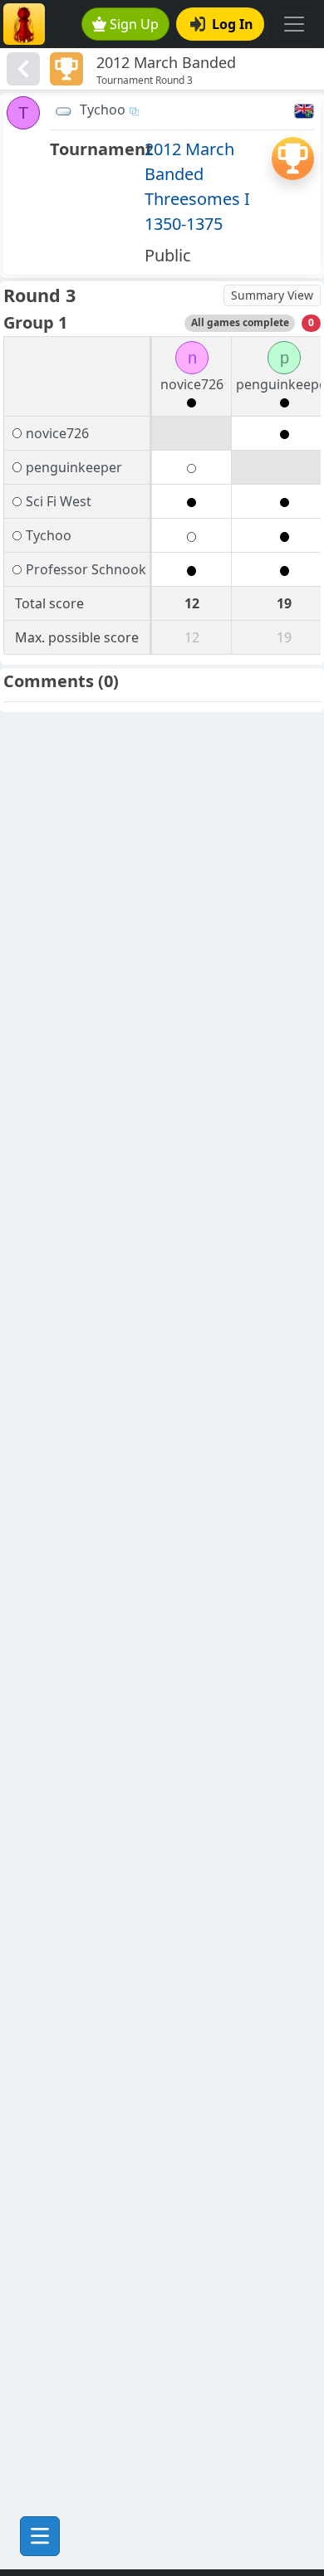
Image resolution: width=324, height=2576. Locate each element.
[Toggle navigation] (294, 24)
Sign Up (134, 24)
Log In (233, 24)
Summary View (272, 295)
